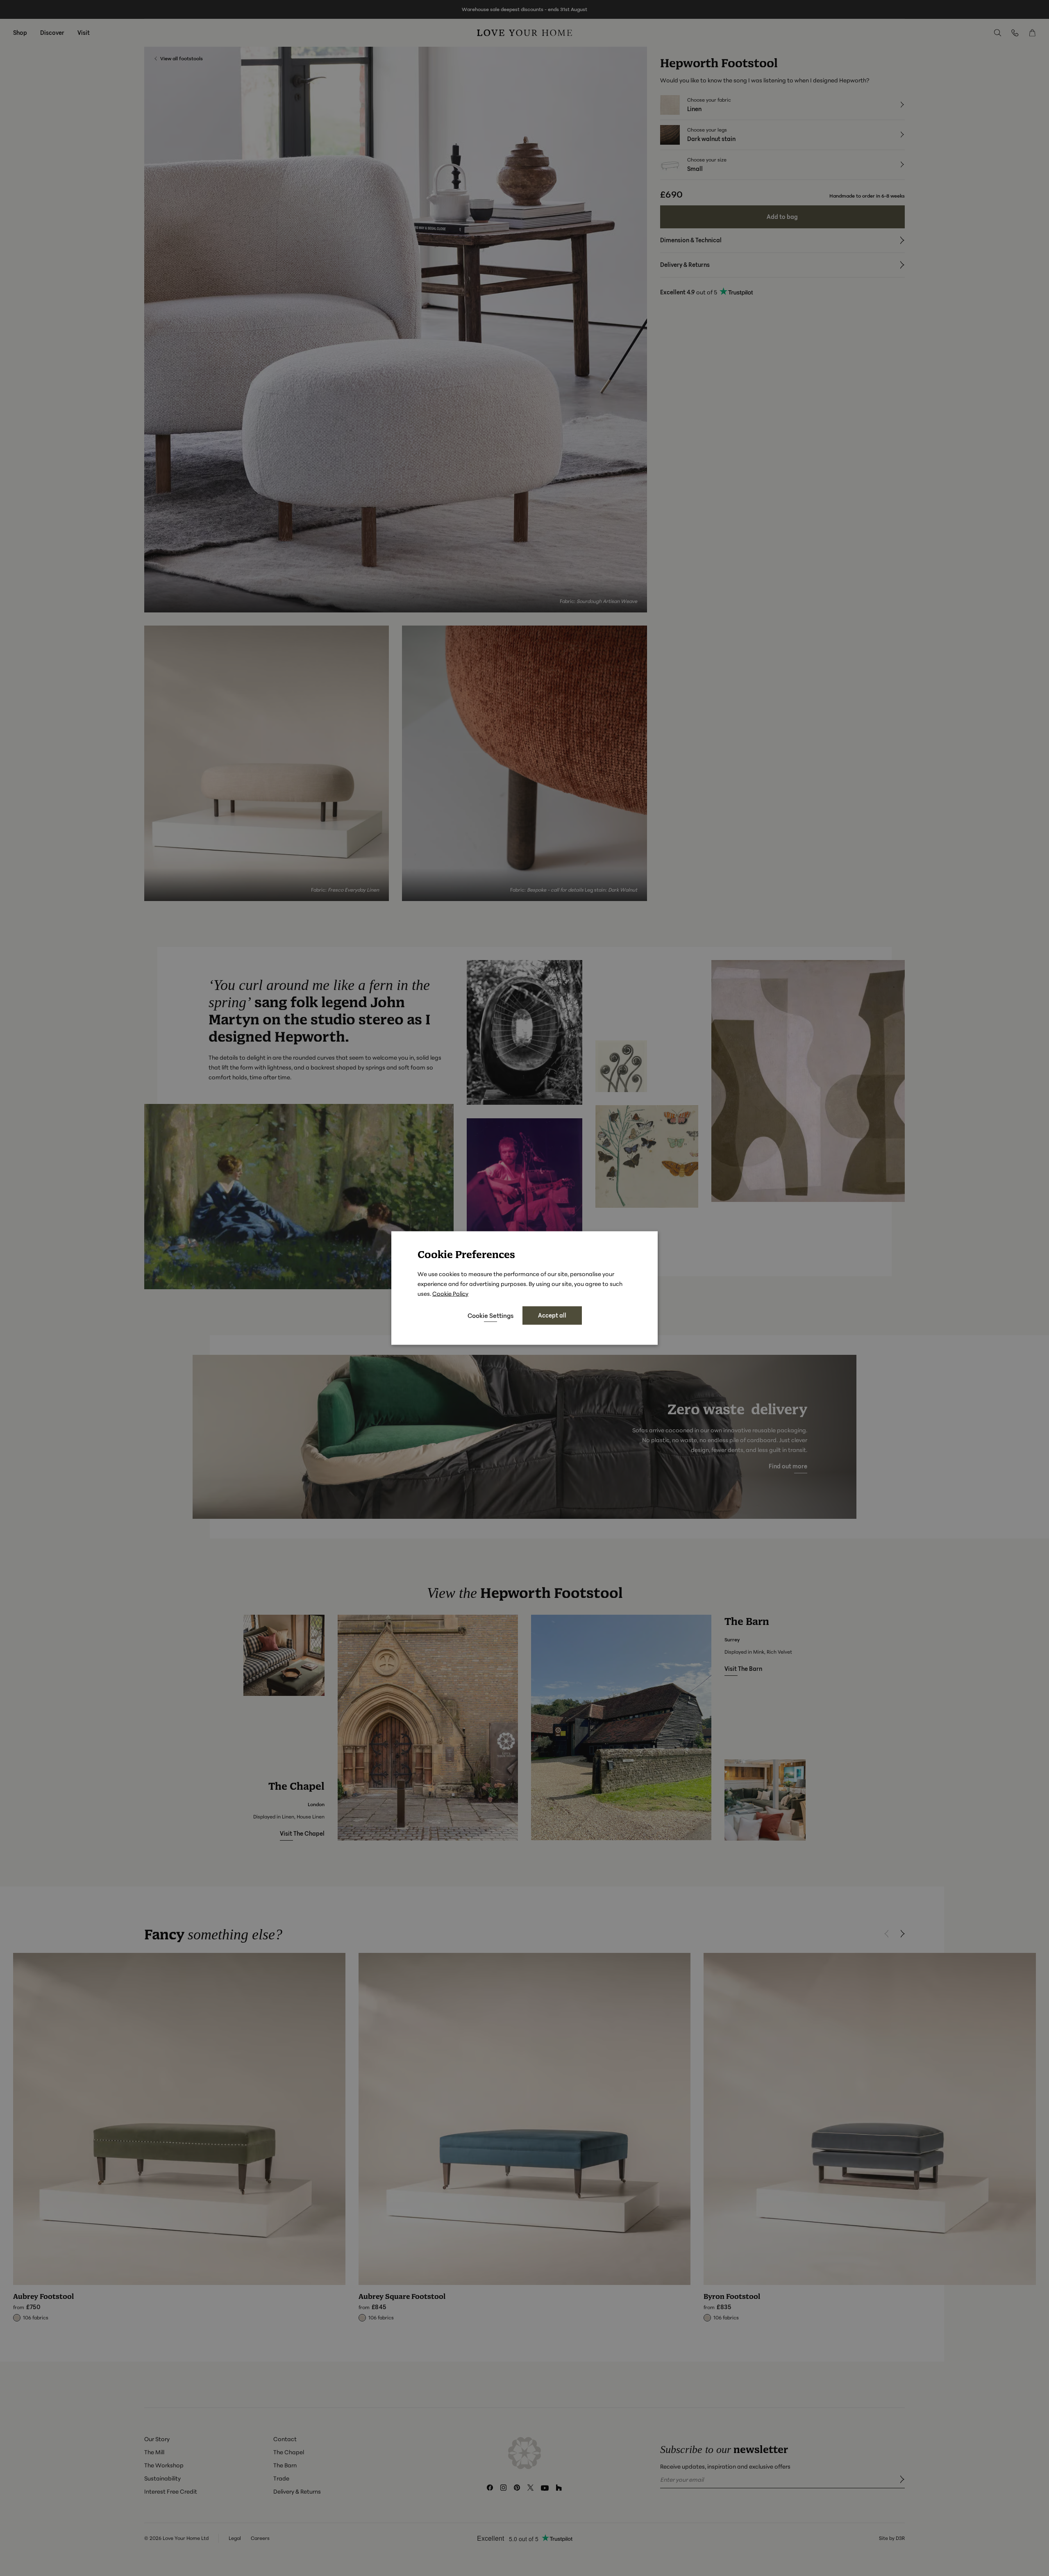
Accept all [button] (552, 1315)
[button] (490, 1315)
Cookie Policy (450, 1294)
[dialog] (524, 1288)
